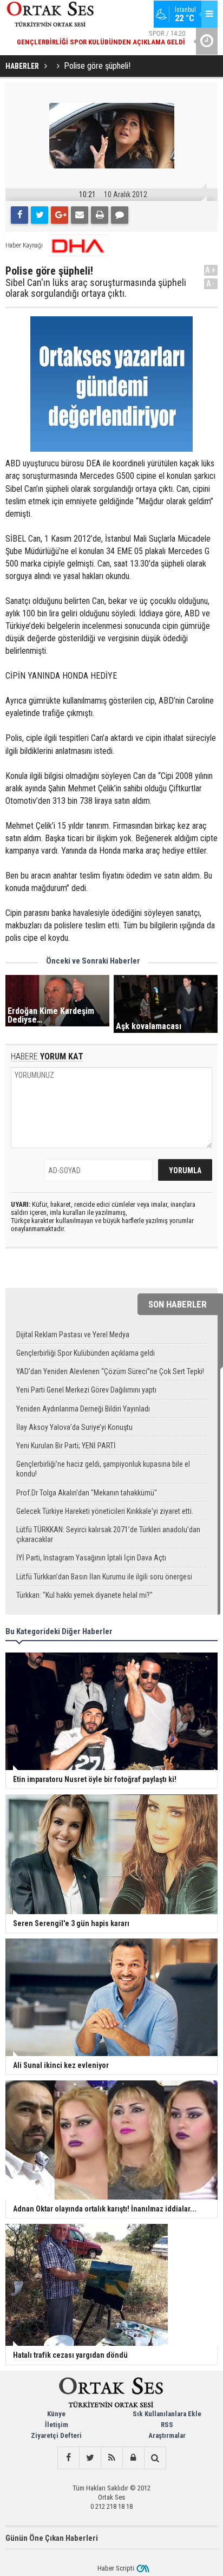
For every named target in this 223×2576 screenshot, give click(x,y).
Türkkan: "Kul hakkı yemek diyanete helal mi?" (84, 1595)
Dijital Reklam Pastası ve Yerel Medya (73, 1335)
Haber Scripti (116, 2568)
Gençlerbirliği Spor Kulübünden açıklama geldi (86, 1353)
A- (211, 284)
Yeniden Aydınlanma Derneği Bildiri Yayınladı (83, 1409)
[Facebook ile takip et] (68, 2458)
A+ (211, 270)
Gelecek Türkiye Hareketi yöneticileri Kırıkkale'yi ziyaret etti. (105, 1511)
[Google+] (60, 215)
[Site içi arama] (155, 2458)
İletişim (57, 2425)
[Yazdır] (100, 215)
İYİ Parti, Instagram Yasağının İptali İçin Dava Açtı (91, 1558)
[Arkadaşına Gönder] (80, 215)
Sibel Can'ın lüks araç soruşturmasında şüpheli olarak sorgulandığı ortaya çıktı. (96, 288)
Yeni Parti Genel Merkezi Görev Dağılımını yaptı (86, 1390)
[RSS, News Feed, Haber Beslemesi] (111, 2458)
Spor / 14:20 (101, 38)
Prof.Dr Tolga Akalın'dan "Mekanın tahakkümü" (87, 1493)
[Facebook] (19, 215)
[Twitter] (40, 215)
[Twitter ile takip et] (90, 2458)
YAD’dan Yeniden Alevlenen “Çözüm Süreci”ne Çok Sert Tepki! (110, 1371)
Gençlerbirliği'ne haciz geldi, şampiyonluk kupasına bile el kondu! (103, 1469)
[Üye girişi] (133, 2458)
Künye (56, 2414)
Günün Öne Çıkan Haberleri (52, 2538)
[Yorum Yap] (120, 215)
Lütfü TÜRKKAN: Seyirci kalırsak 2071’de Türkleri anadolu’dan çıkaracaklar (108, 1534)
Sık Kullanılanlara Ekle (167, 2414)
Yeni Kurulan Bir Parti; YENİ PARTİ (66, 1446)
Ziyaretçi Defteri (56, 2435)
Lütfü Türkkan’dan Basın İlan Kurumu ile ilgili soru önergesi (104, 1577)
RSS (167, 2425)
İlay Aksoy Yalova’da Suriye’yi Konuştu (74, 1427)
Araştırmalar (167, 2435)
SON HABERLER (178, 1304)
